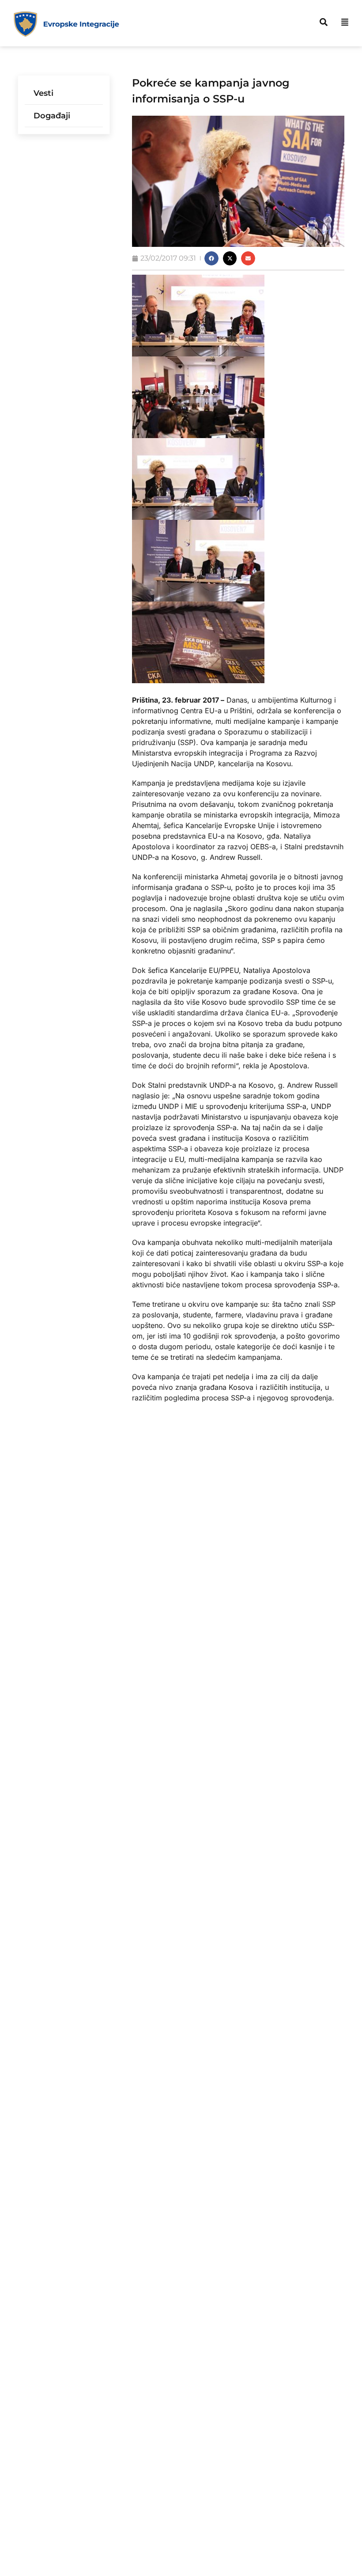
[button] (211, 258)
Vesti (43, 93)
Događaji (52, 116)
